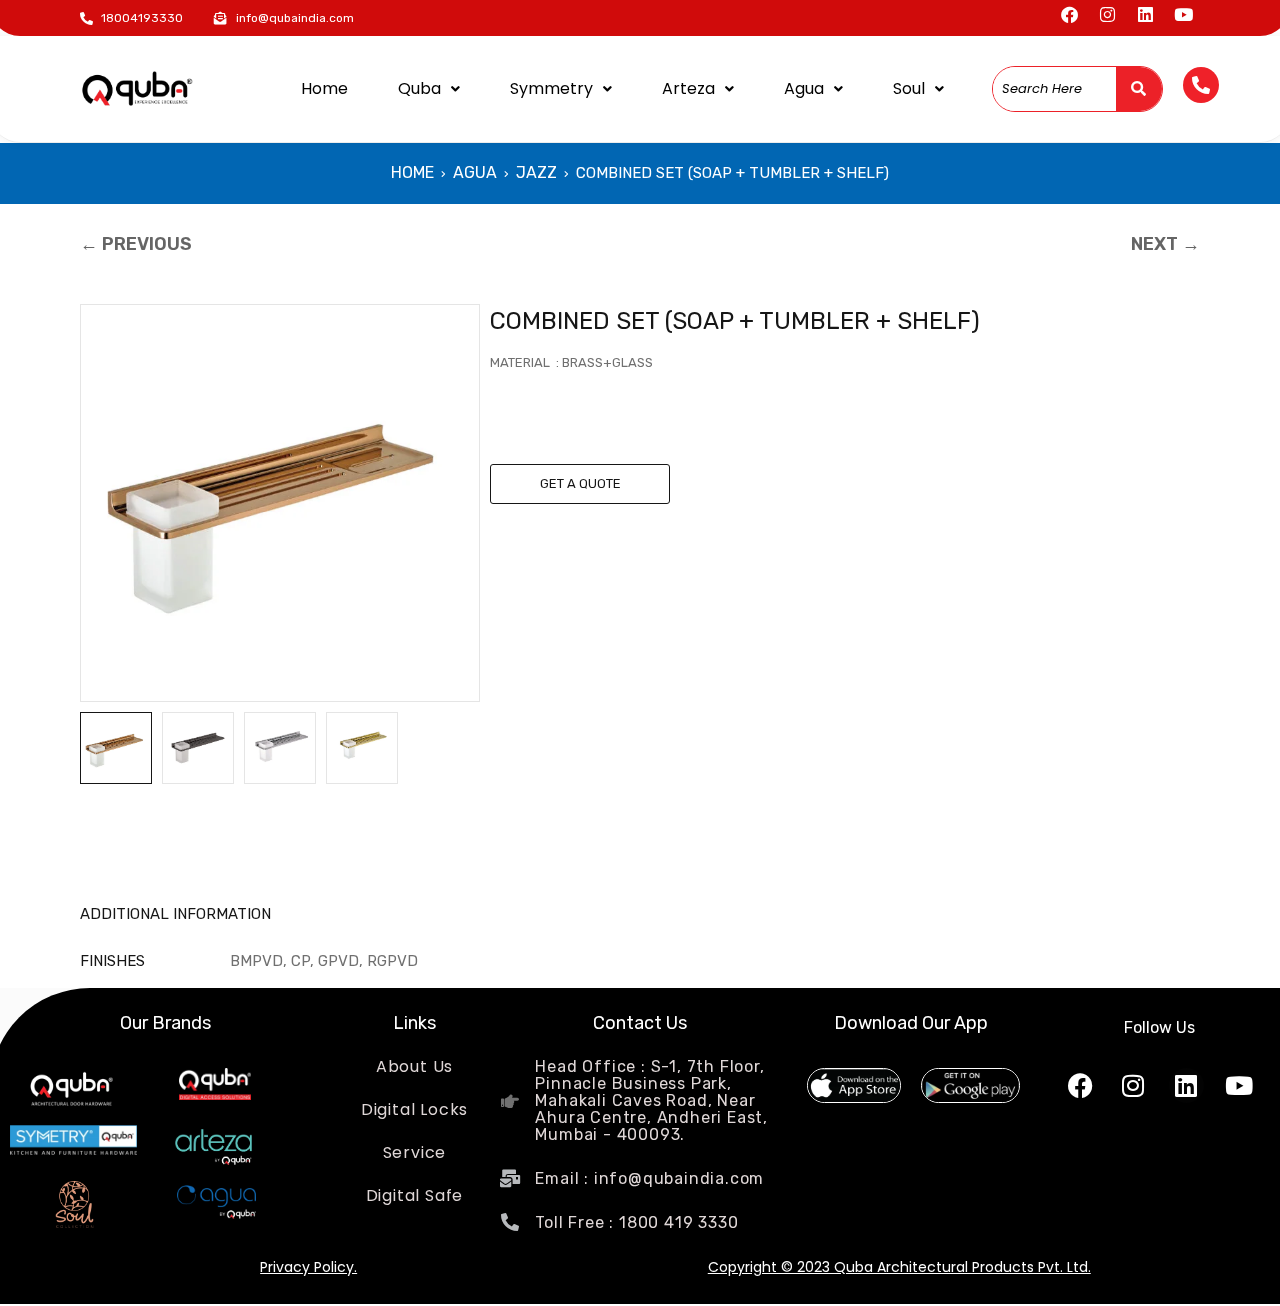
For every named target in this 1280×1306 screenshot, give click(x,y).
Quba (419, 88)
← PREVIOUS (136, 244)
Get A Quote (580, 483)
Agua (804, 88)
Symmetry (551, 88)
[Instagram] (1107, 14)
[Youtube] (1183, 14)
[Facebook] (1069, 14)
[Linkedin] (1145, 14)
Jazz (536, 172)
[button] (429, 89)
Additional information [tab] (175, 914)
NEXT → (1165, 244)
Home (324, 88)
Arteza (688, 88)
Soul (909, 88)
